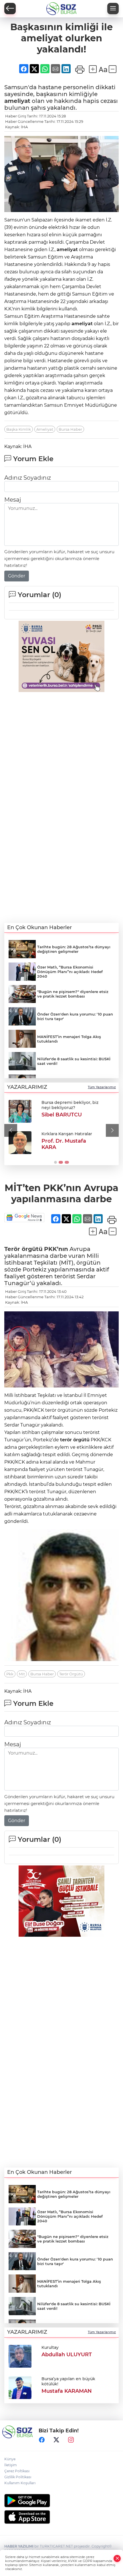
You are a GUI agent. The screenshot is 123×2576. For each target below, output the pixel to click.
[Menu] (113, 9)
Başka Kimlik (19, 429)
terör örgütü (75, 1440)
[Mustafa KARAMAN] (20, 2387)
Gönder (17, 576)
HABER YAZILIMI (19, 2546)
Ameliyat (45, 429)
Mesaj (13, 500)
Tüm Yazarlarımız (102, 1087)
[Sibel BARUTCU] (20, 1111)
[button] (11, 1130)
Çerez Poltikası (17, 2471)
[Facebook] (42, 2440)
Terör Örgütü (71, 1674)
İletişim (11, 2465)
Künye (10, 2459)
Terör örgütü (23, 1249)
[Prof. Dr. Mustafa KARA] (20, 1143)
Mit (22, 1674)
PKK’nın (56, 1249)
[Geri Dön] (10, 9)
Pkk (10, 1674)
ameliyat (17, 101)
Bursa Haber (70, 429)
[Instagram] (71, 2440)
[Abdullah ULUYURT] (20, 2356)
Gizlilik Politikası (18, 2477)
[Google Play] (61, 2501)
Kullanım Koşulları (20, 2483)
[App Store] (61, 2517)
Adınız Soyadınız (28, 478)
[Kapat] (117, 2558)
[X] (56, 2440)
